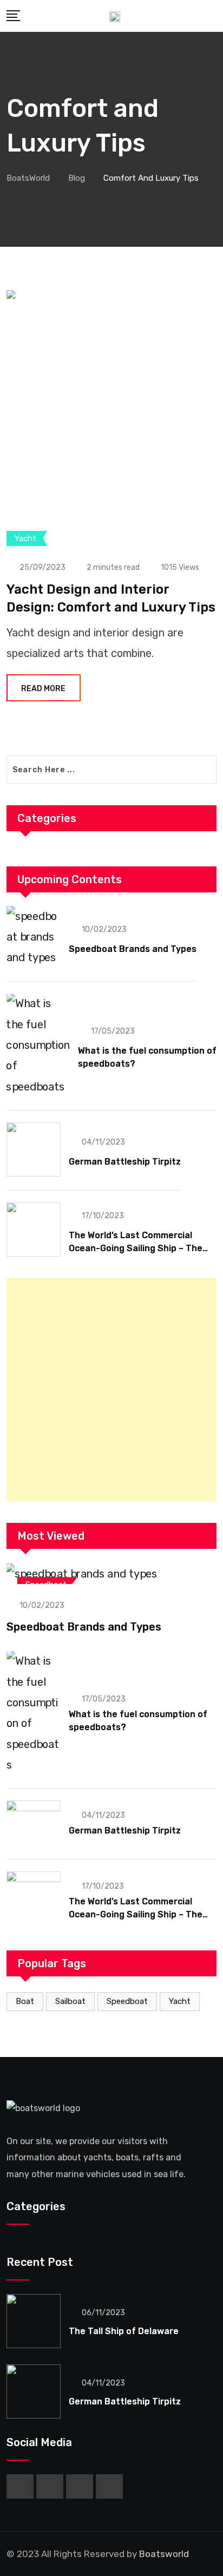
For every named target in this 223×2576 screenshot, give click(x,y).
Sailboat (70, 2001)
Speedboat (127, 2001)
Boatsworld (164, 2554)
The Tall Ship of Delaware (124, 2331)
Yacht (180, 2001)
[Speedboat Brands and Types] (34, 937)
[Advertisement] (111, 1390)
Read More (43, 689)
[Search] (213, 16)
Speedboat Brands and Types (133, 949)
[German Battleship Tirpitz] (34, 1149)
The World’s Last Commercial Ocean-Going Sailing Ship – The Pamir (136, 1248)
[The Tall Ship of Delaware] (34, 2321)
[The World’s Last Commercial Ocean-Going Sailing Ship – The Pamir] (34, 1230)
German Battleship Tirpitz (125, 1162)
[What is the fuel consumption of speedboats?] (38, 1045)
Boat (25, 2001)
